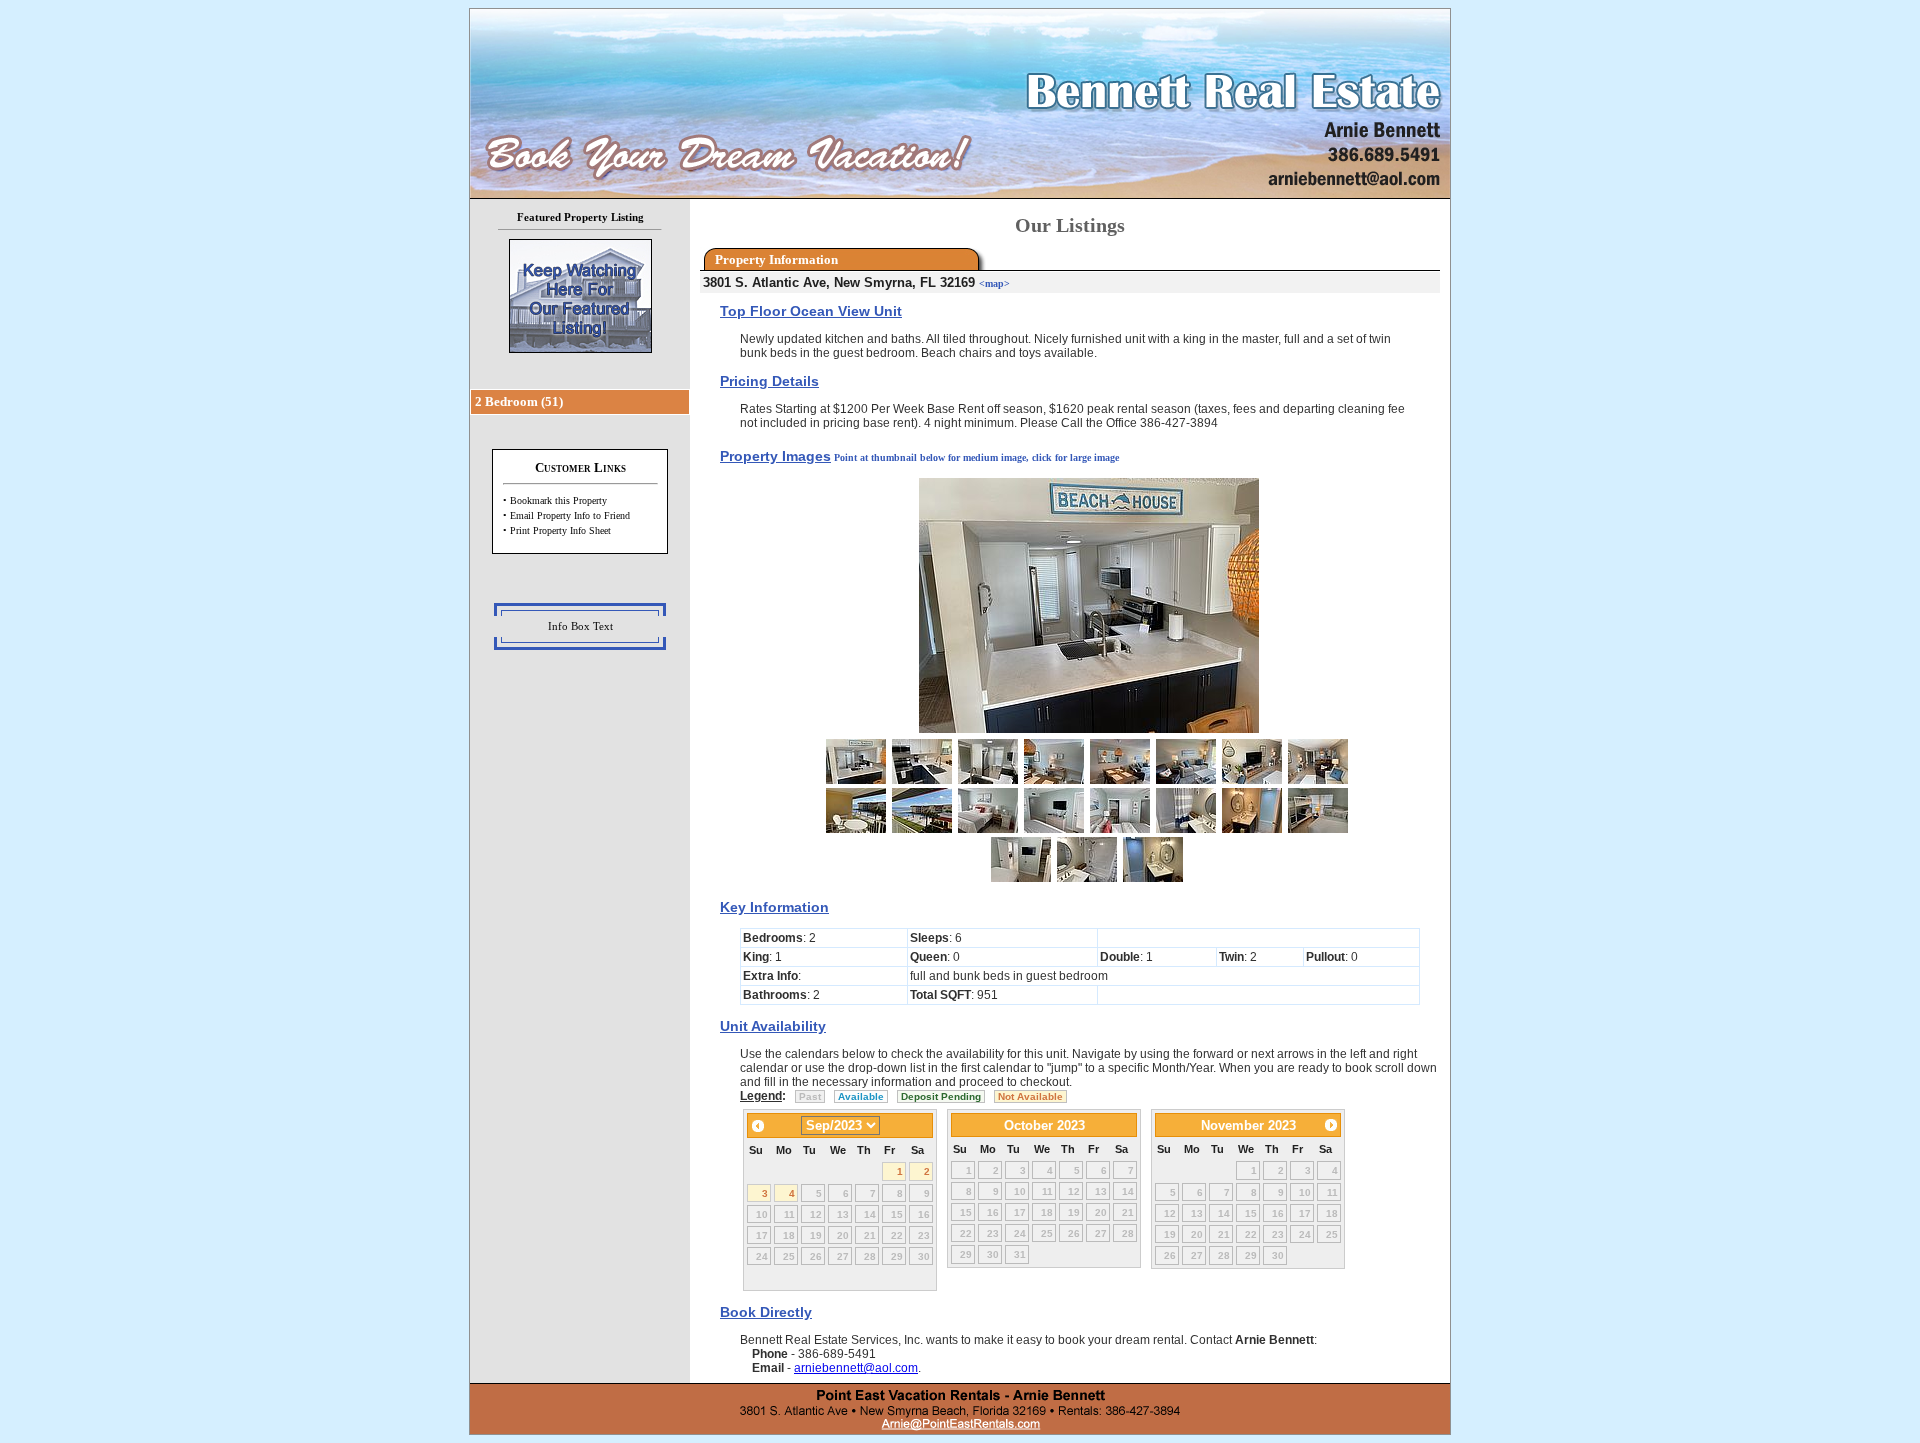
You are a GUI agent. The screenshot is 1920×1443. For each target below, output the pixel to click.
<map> (994, 283)
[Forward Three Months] (1331, 1126)
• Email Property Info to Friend (566, 515)
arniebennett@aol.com (856, 1368)
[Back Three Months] (758, 1127)
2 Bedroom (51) (519, 401)
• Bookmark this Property (555, 500)
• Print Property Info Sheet (557, 530)
